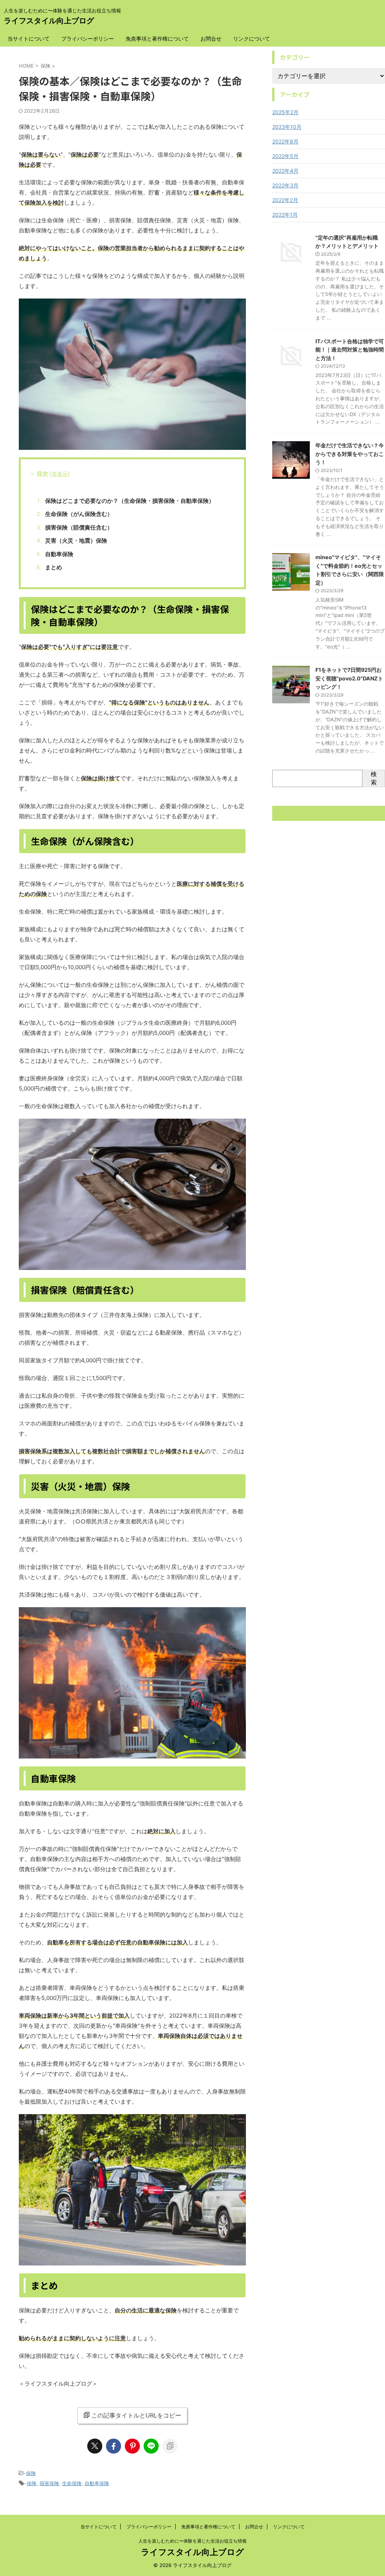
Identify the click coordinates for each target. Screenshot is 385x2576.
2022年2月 (285, 200)
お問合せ (211, 38)
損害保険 (49, 2483)
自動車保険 (59, 554)
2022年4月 (285, 171)
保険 (31, 2473)
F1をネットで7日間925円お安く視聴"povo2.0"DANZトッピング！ (349, 678)
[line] (151, 2446)
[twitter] (95, 2446)
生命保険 (72, 2483)
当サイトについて (29, 38)
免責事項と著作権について (157, 38)
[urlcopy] (170, 2446)
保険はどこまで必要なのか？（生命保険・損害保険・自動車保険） (130, 501)
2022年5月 (285, 156)
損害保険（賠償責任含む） (79, 527)
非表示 (60, 474)
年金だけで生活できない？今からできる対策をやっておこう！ (350, 454)
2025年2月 (285, 112)
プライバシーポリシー (88, 38)
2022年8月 (285, 141)
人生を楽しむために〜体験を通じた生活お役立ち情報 (192, 2541)
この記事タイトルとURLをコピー (136, 2415)
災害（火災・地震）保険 (76, 541)
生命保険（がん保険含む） (79, 514)
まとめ (54, 567)
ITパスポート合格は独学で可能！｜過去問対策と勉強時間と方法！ (350, 350)
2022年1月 (285, 215)
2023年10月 (287, 127)
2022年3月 (285, 185)
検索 (374, 778)
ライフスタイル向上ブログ (49, 21)
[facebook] (114, 2446)
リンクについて (252, 38)
